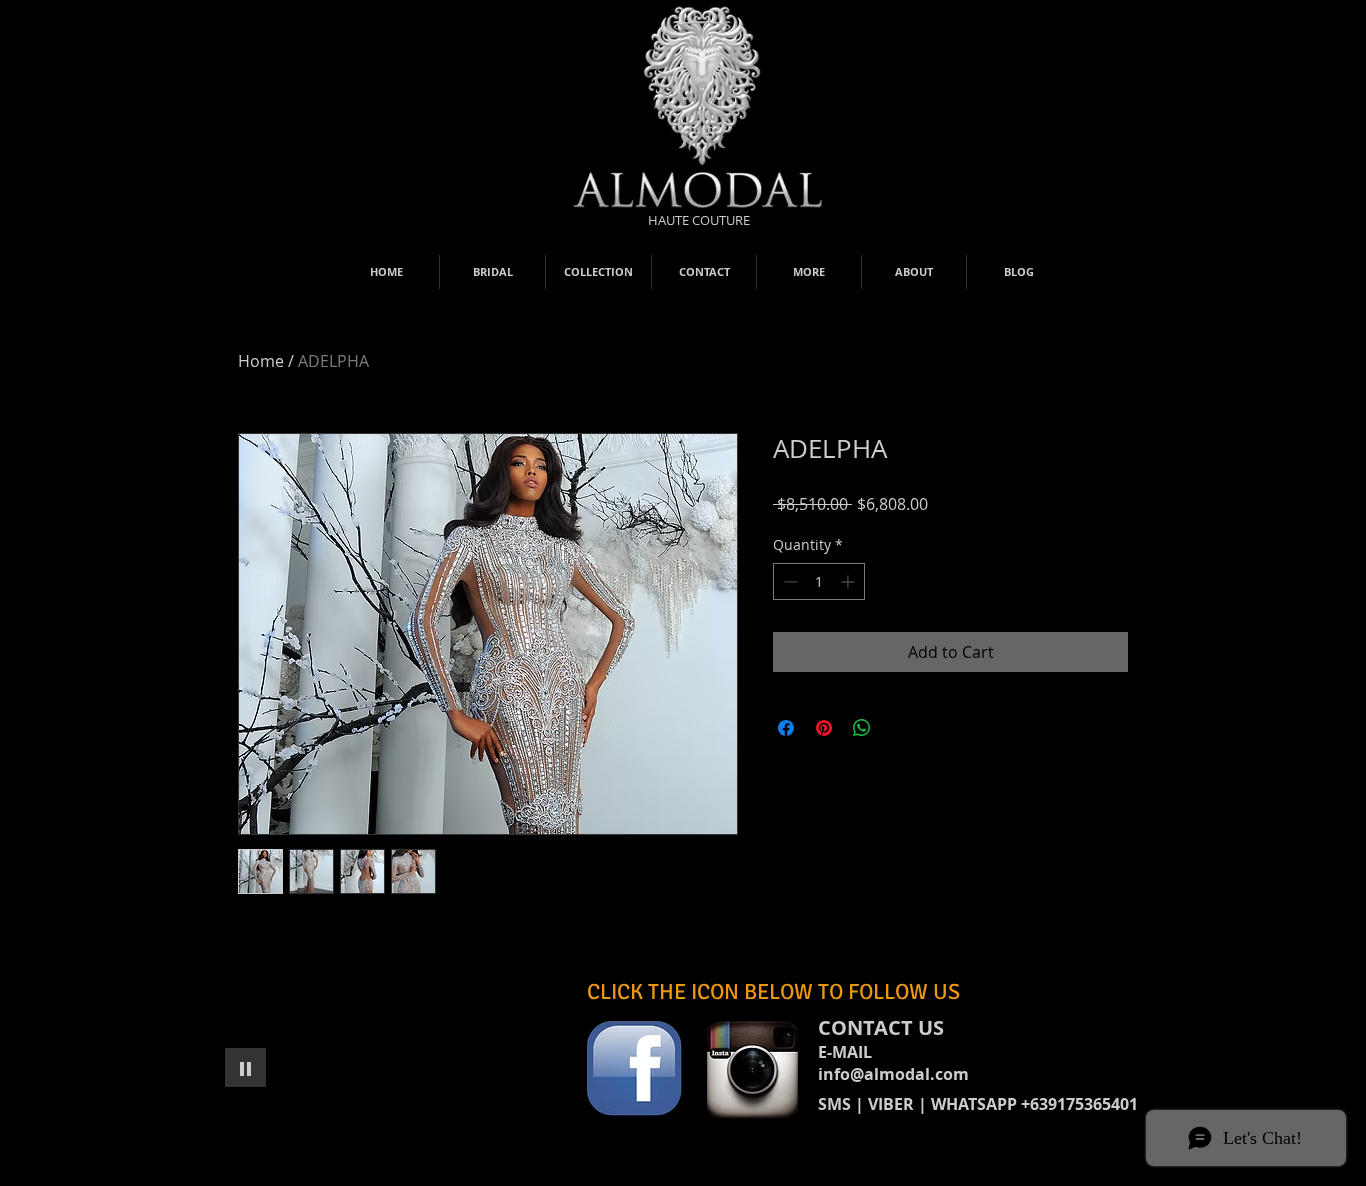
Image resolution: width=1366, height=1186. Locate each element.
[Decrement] (788, 581)
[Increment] (849, 581)
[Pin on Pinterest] (824, 728)
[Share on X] (900, 728)
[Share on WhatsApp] (862, 728)
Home (261, 361)
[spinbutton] (819, 581)
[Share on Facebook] (786, 728)
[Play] (245, 1067)
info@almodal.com (893, 1074)
